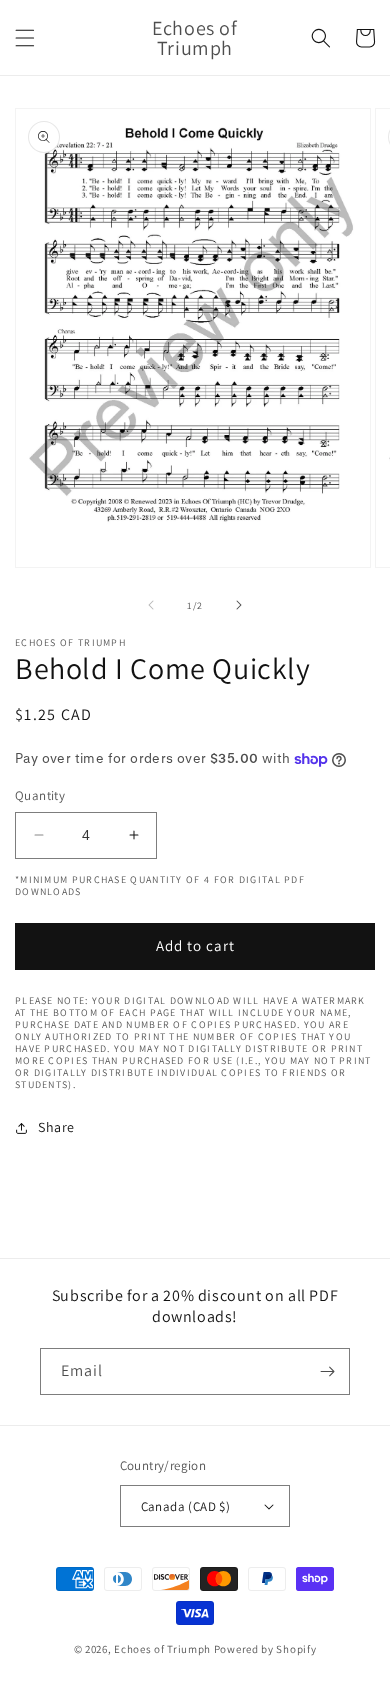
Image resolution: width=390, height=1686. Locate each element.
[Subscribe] (327, 1371)
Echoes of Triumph (162, 1649)
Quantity (40, 795)
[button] (25, 38)
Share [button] (56, 1127)
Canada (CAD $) (186, 1506)
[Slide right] (239, 605)
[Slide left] (151, 605)
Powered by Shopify (265, 1649)
